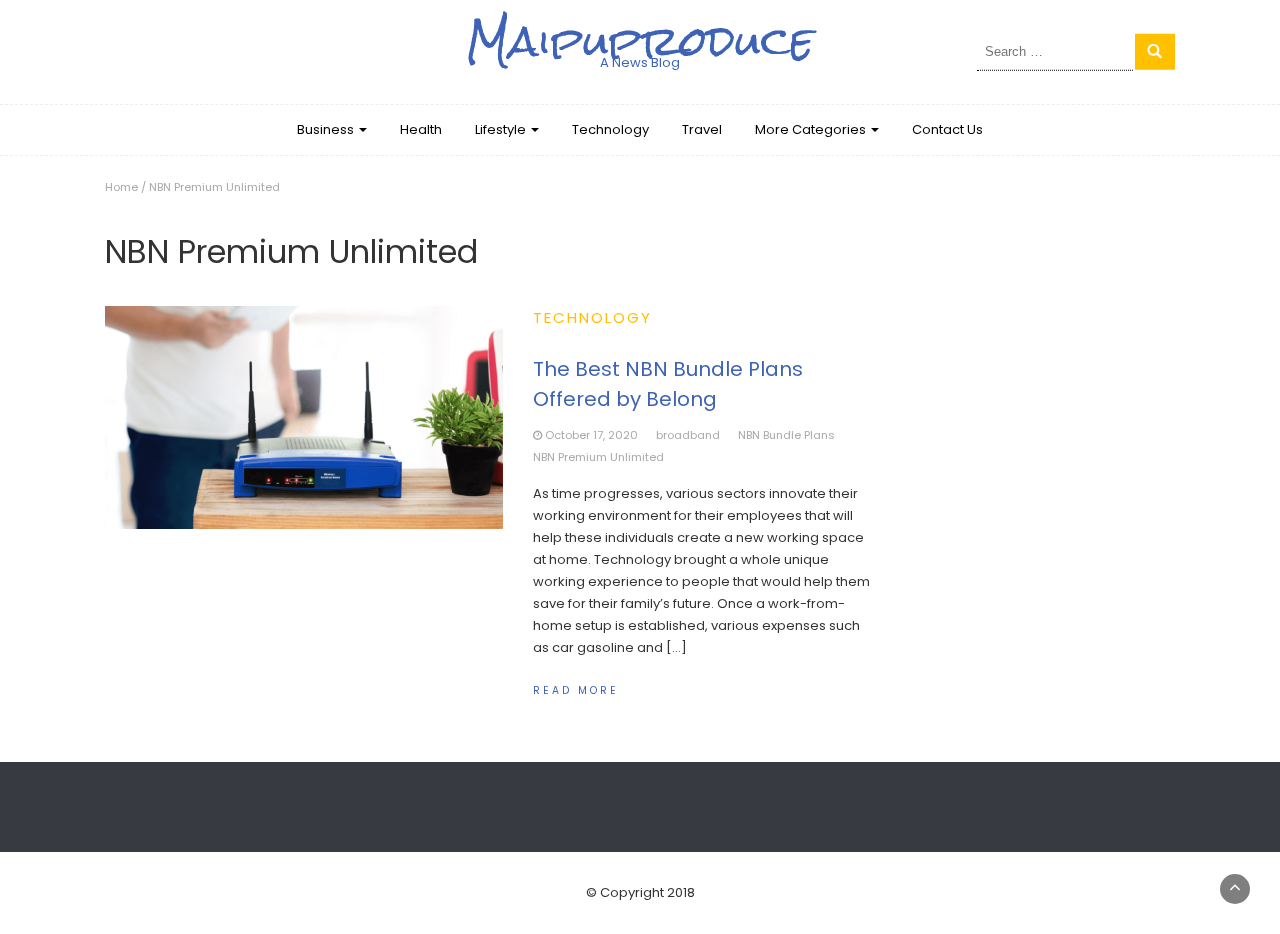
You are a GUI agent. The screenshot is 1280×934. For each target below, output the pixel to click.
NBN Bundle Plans (786, 435)
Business (327, 129)
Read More (576, 690)
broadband (688, 435)
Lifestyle (502, 129)
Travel (702, 129)
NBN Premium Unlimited (598, 457)
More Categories (812, 129)
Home (121, 187)
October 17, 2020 (591, 435)
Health (421, 129)
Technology (610, 129)
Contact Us (947, 129)
